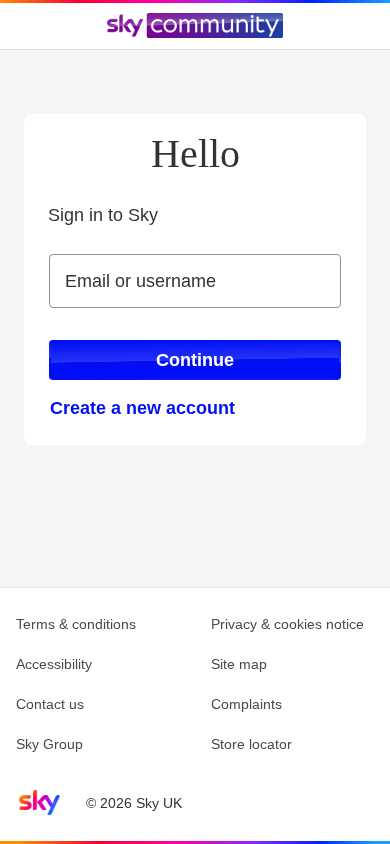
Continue (195, 360)
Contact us (50, 704)
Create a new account (142, 408)
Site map (239, 664)
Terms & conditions (76, 624)
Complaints (246, 704)
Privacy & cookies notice (287, 624)
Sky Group (49, 744)
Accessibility (54, 664)
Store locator (251, 744)
